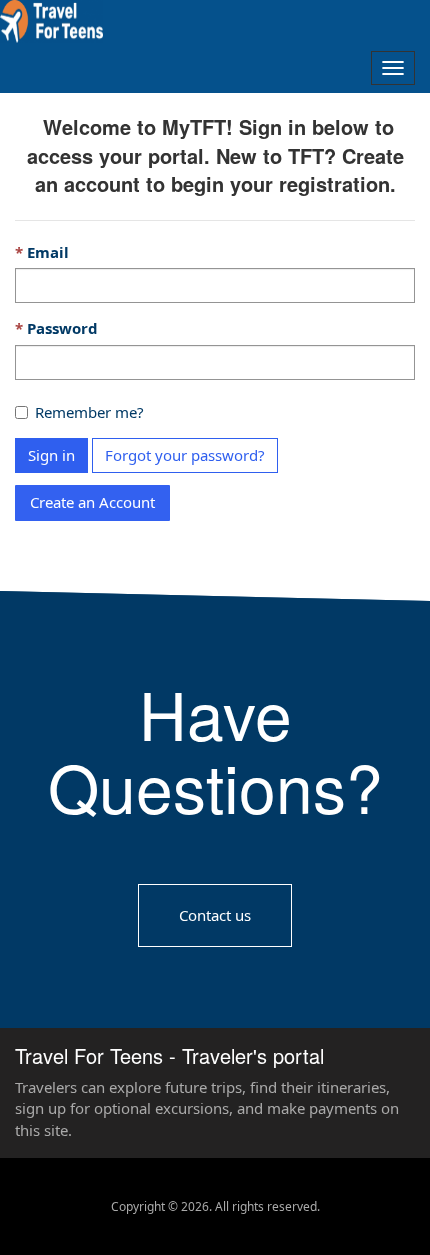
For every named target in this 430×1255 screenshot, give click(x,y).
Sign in (51, 455)
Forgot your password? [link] (185, 455)
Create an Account (92, 502)
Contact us (215, 914)
